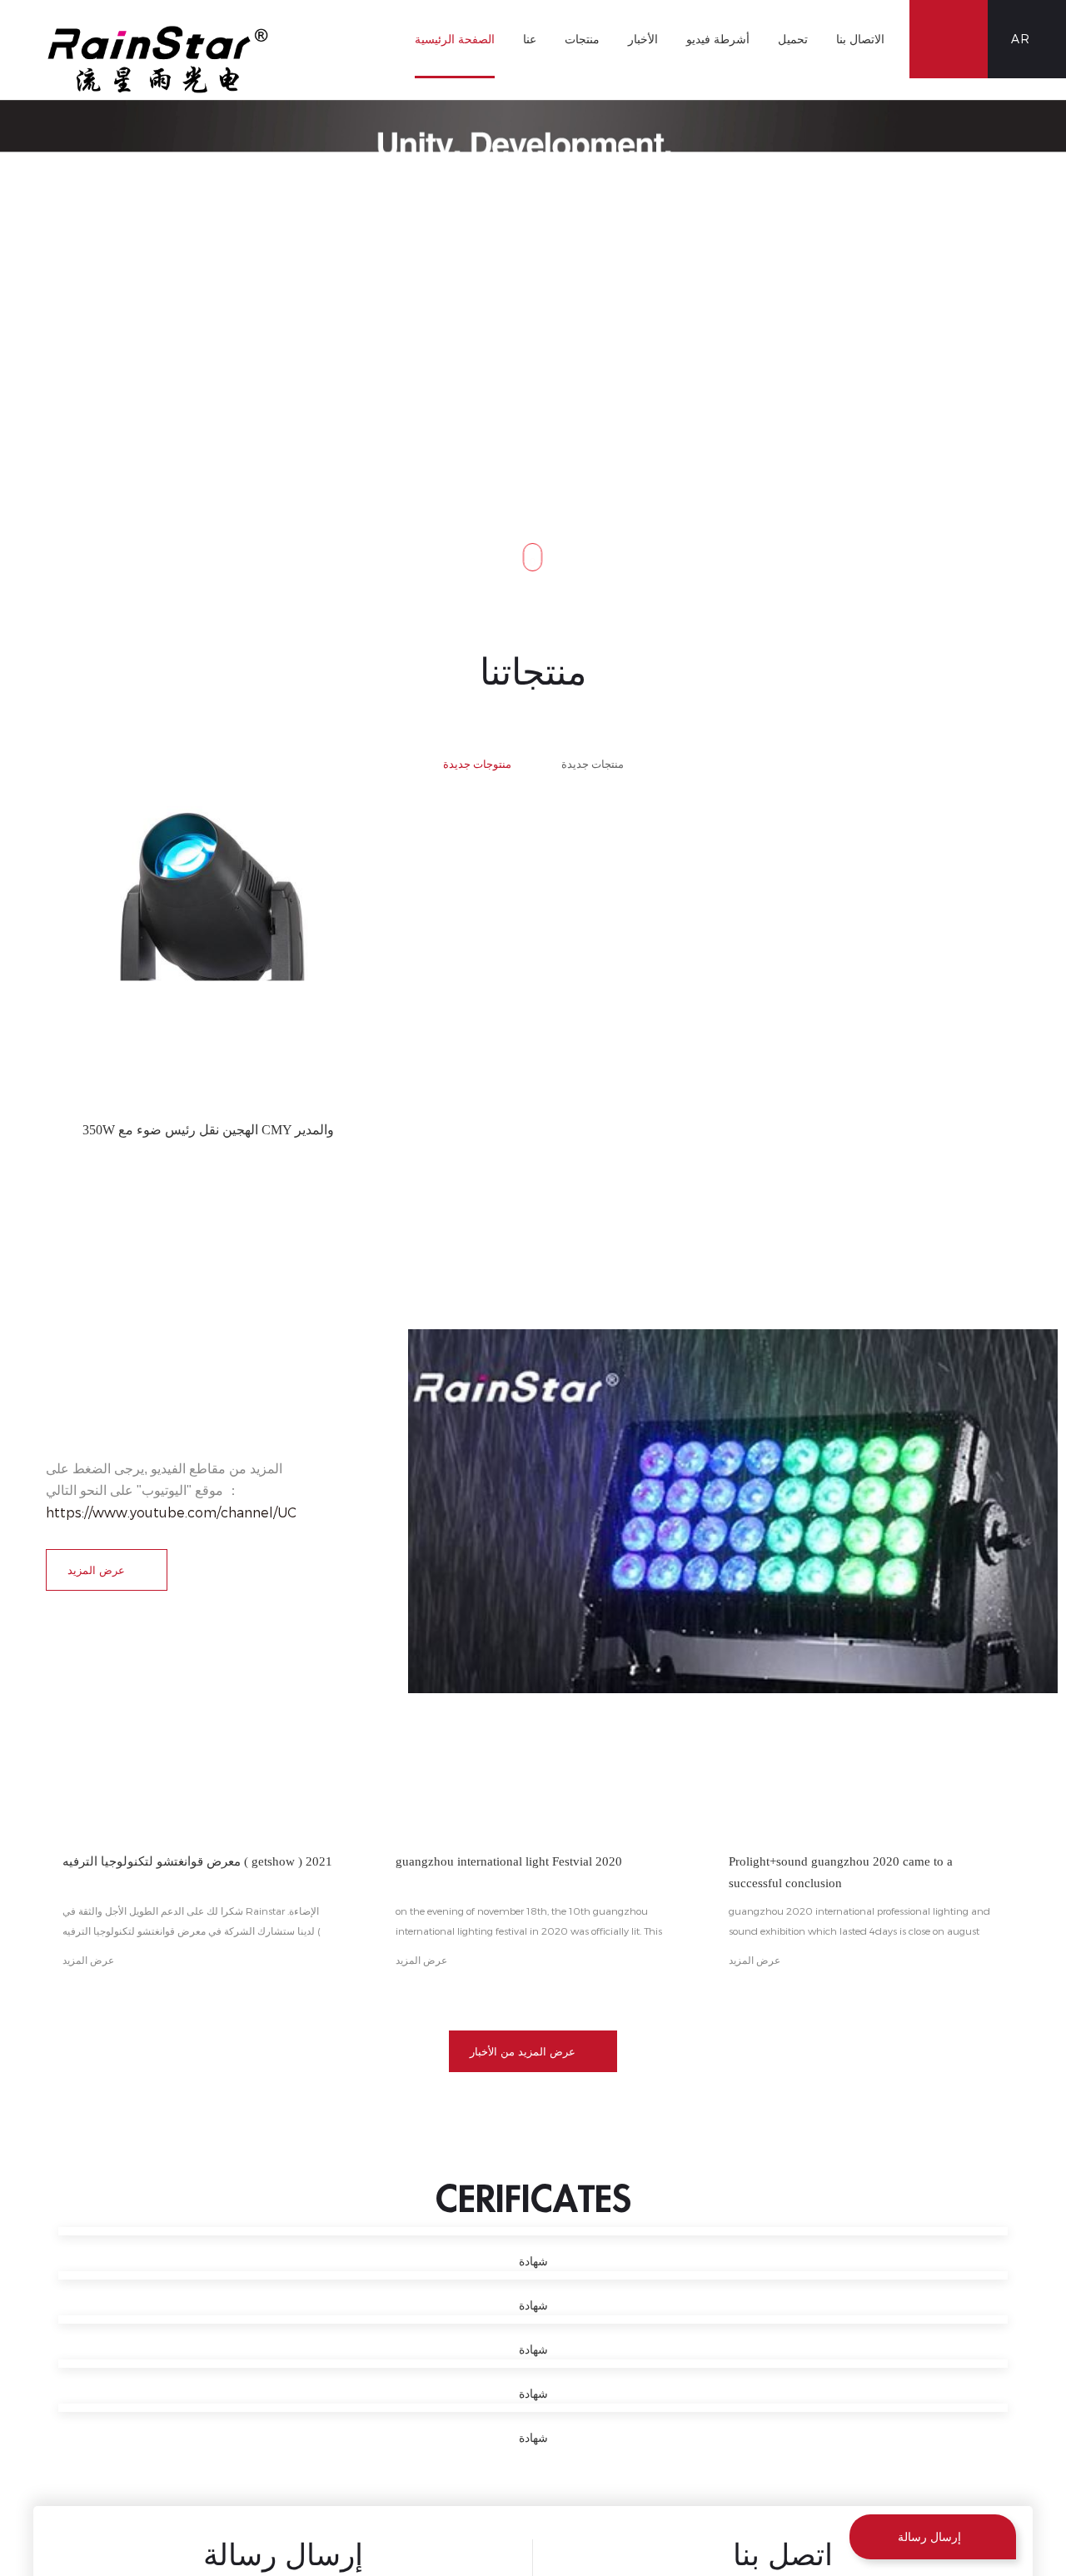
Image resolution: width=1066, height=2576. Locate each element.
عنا (530, 39)
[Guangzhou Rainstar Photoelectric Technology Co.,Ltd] (158, 60)
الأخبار (643, 39)
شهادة (533, 2262)
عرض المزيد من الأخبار (523, 2051)
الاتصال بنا (860, 39)
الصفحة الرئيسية (455, 39)
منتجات (582, 39)
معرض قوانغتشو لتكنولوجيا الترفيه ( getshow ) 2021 (191, 1872)
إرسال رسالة (929, 2536)
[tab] (477, 742)
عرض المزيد (96, 1570)
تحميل (793, 39)
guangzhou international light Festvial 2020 (522, 1872)
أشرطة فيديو (718, 39)
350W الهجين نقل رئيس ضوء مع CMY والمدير (209, 1130)
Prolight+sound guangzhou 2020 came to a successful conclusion (859, 1872)
